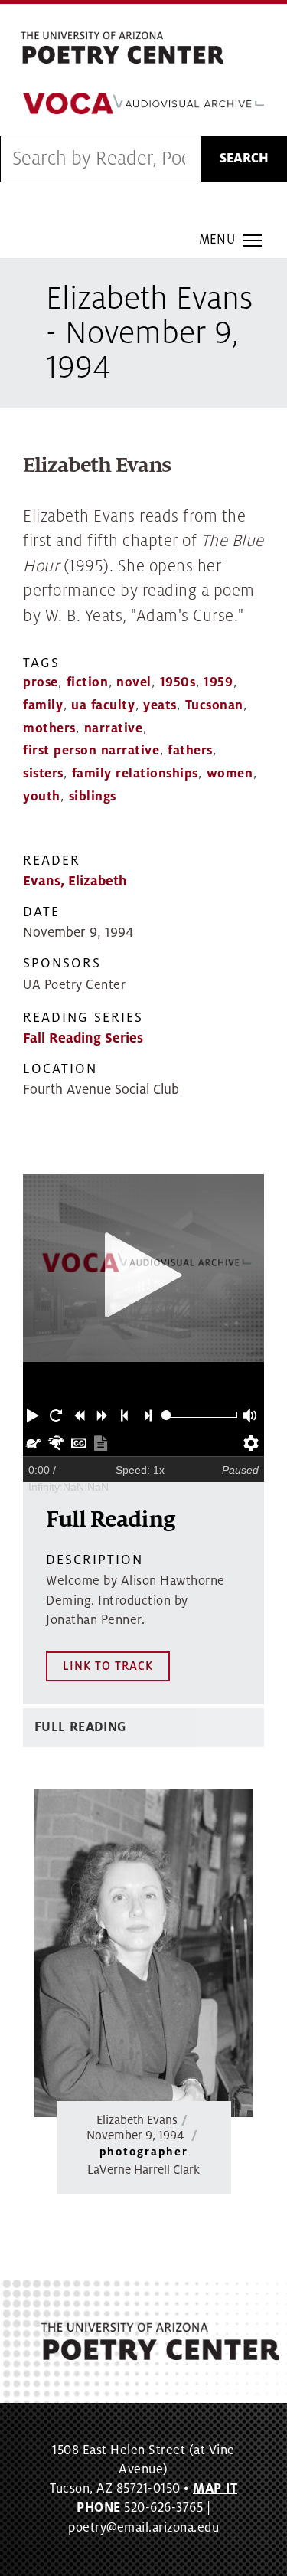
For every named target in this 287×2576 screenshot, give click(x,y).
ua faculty (103, 705)
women (230, 774)
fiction (88, 682)
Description (95, 1560)
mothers (49, 728)
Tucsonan (214, 705)
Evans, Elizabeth (75, 881)
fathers (190, 751)
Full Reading (80, 1727)
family (43, 705)
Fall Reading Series (83, 1038)
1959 (218, 682)
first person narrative (91, 751)
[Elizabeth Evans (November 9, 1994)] (143, 1953)
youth (42, 797)
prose (41, 682)
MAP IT (215, 2489)
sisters (43, 774)
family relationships (135, 774)
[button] (34, 1415)
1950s (178, 682)
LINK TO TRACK (108, 1666)
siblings (93, 797)
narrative (114, 728)
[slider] (166, 1415)
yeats (160, 705)
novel (134, 682)
